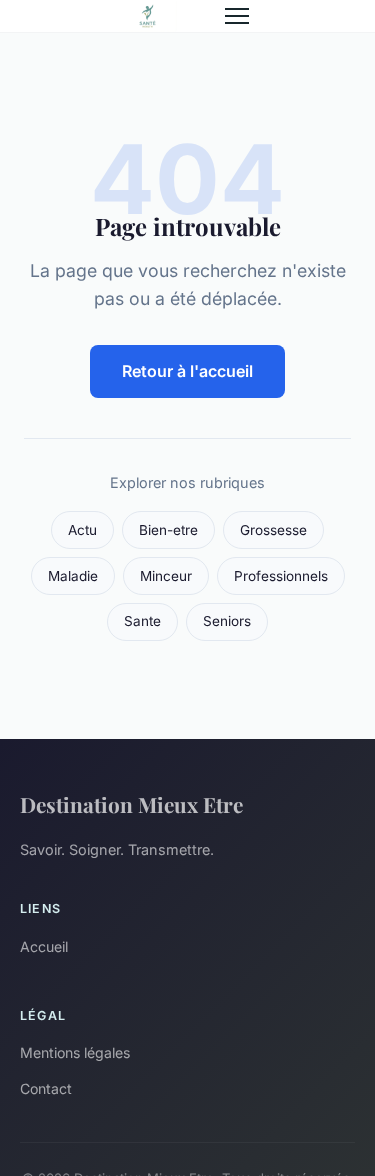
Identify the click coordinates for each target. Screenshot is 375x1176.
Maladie (73, 576)
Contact (46, 1088)
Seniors (227, 621)
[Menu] (237, 16)
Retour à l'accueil (187, 371)
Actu (82, 530)
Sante (142, 621)
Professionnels (281, 576)
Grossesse (273, 530)
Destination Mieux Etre (131, 804)
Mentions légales (75, 1052)
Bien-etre (168, 530)
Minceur (166, 576)
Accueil (44, 946)
